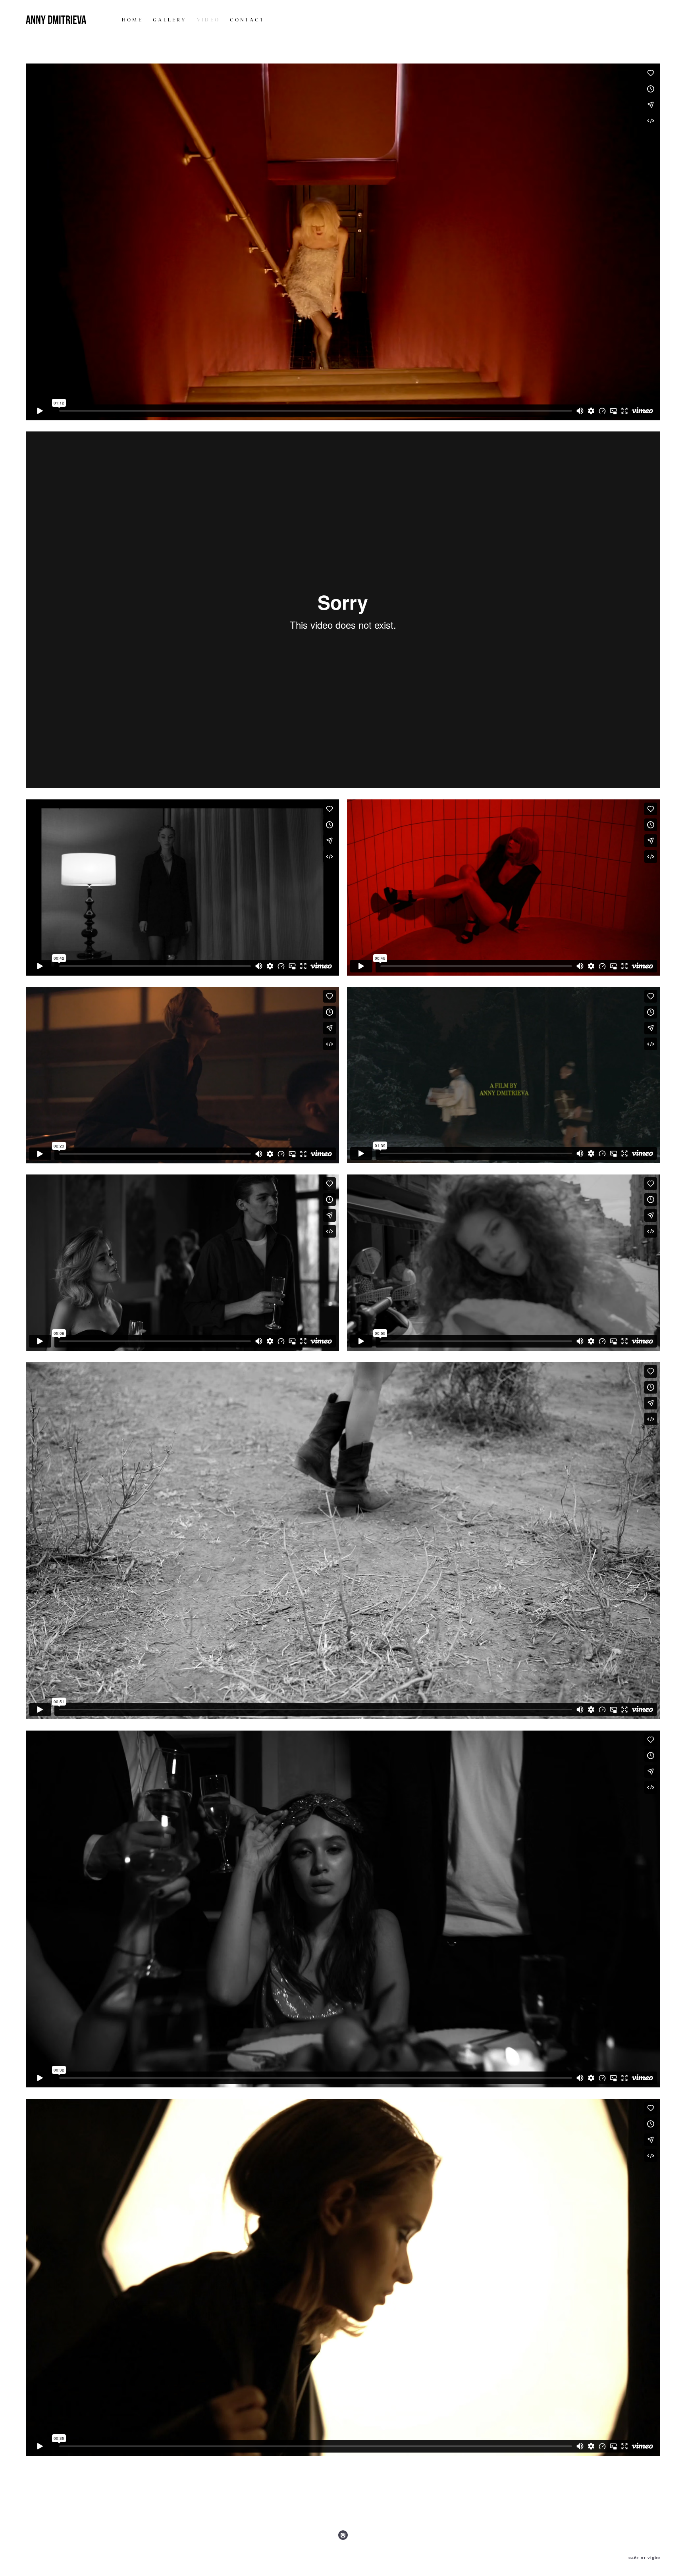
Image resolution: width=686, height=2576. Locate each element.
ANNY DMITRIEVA (56, 20)
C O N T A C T (247, 20)
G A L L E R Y (169, 20)
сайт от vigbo (644, 2558)
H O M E (132, 20)
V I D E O (208, 20)
